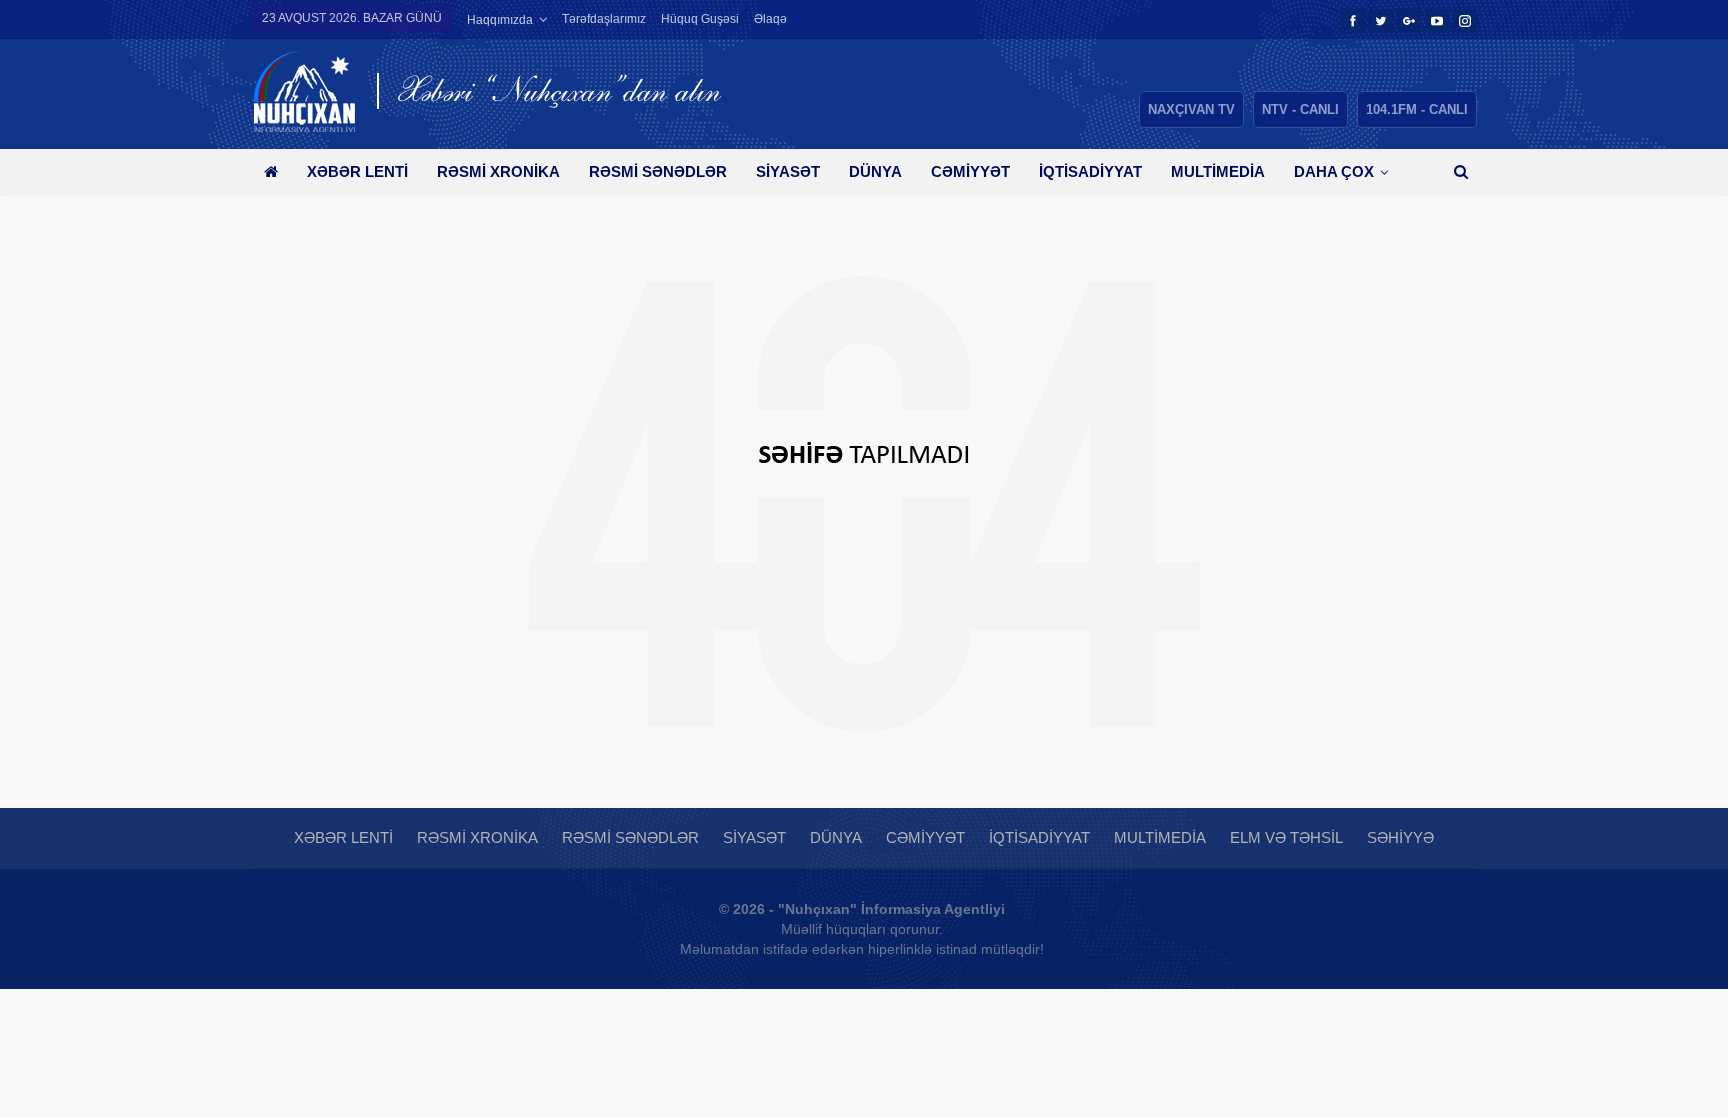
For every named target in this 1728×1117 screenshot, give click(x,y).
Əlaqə (770, 19)
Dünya (875, 171)
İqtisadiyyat (1090, 171)
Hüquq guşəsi (700, 19)
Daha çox (1334, 171)
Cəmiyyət (970, 171)
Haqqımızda (500, 20)
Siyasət (788, 171)
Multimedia (1218, 171)
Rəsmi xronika (498, 171)
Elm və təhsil (1286, 837)
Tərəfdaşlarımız (604, 19)
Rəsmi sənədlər (658, 171)
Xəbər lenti (357, 171)
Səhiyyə (1400, 837)
